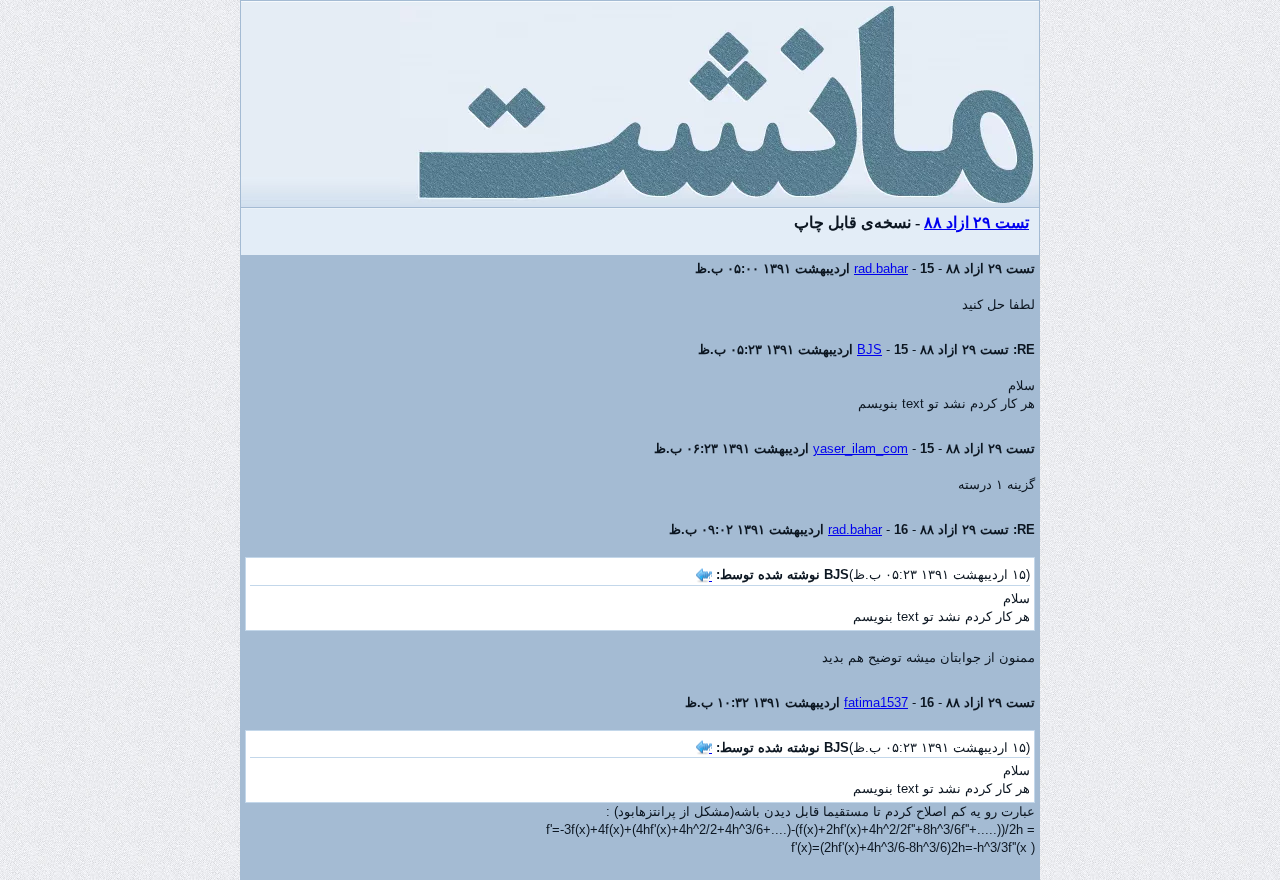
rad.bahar (881, 268)
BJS (869, 349)
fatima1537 (876, 702)
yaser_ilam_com (860, 448)
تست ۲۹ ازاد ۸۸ (976, 222)
